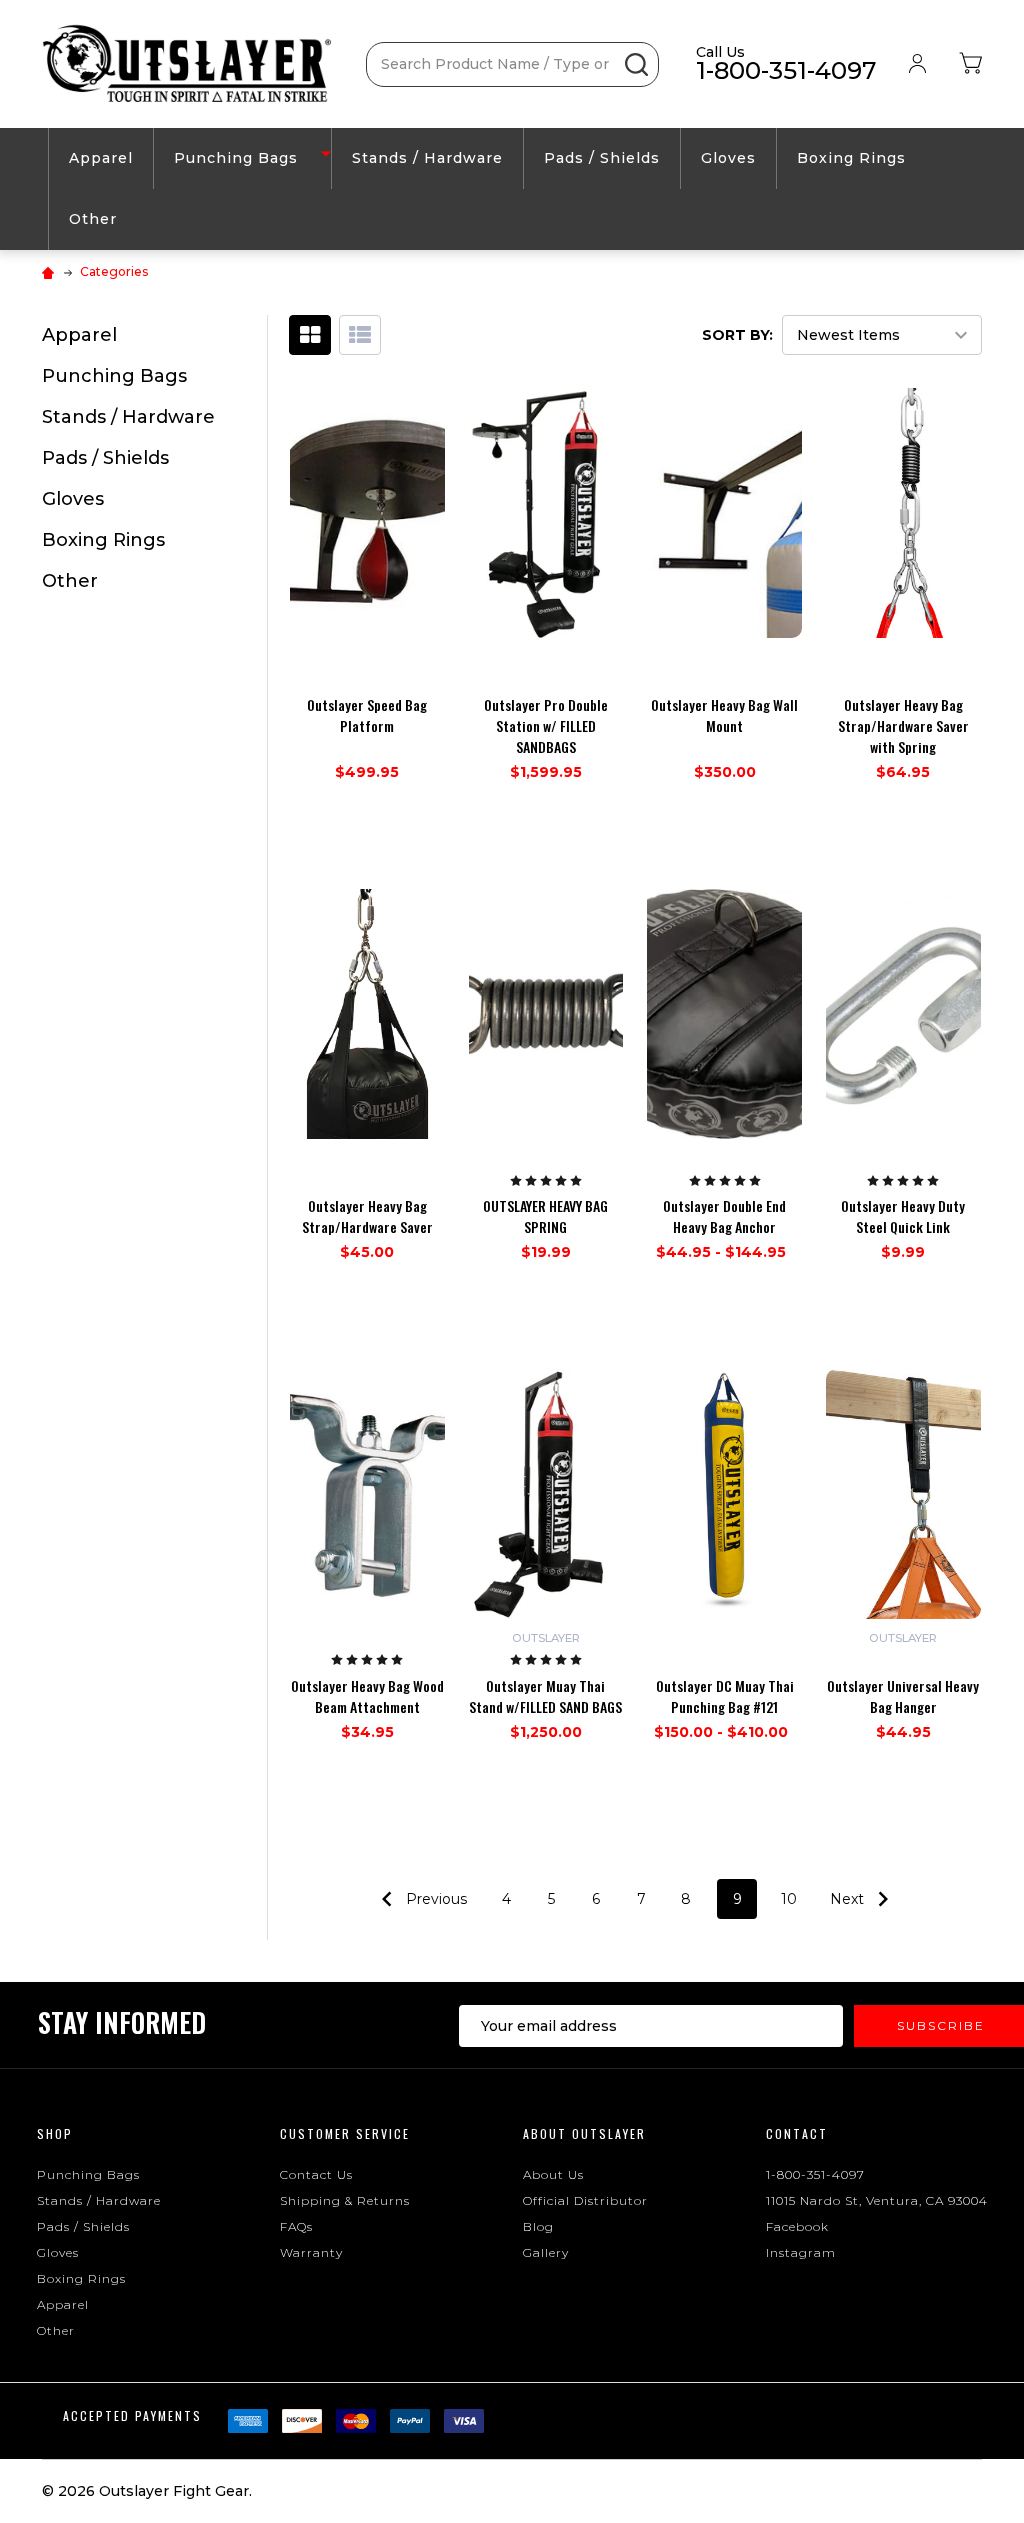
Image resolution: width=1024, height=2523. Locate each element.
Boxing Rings (851, 158)
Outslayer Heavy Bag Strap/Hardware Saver (367, 1216)
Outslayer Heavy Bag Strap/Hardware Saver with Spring (903, 725)
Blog (538, 2226)
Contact (797, 2133)
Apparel (101, 158)
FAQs (296, 2226)
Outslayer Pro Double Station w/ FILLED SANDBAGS (546, 725)
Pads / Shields (602, 158)
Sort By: (737, 335)
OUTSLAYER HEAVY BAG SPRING (545, 1216)
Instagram (801, 2252)
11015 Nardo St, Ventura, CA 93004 (877, 2200)
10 (789, 1899)
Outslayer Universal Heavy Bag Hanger (903, 1696)
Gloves (728, 158)
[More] (326, 152)
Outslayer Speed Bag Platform (367, 715)
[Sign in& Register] (917, 64)
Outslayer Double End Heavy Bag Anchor (724, 1216)
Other (93, 219)
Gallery (546, 2252)
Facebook (797, 2226)
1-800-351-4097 (815, 2174)
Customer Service (345, 2133)
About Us (553, 2174)
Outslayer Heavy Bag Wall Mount (724, 715)
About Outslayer (584, 2133)
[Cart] (970, 64)
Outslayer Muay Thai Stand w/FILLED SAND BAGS (545, 1696)
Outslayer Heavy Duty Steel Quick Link (903, 1216)
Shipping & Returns (345, 2200)
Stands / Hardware (427, 158)
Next (849, 1899)
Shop (55, 2133)
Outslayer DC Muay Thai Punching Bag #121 (725, 1696)
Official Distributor (585, 2200)
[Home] (50, 271)
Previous (434, 1899)
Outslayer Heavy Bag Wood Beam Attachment (367, 1696)
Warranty (311, 2252)
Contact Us (316, 2174)
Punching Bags (236, 158)
